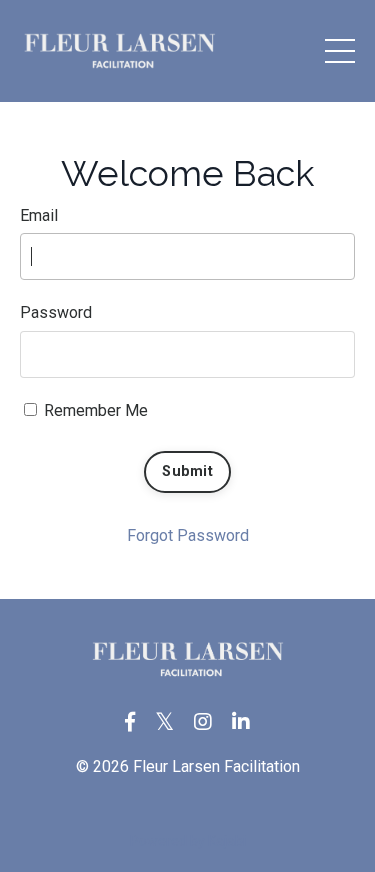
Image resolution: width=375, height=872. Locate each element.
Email (39, 215)
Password (56, 312)
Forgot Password (188, 535)
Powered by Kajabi (188, 841)
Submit (187, 471)
